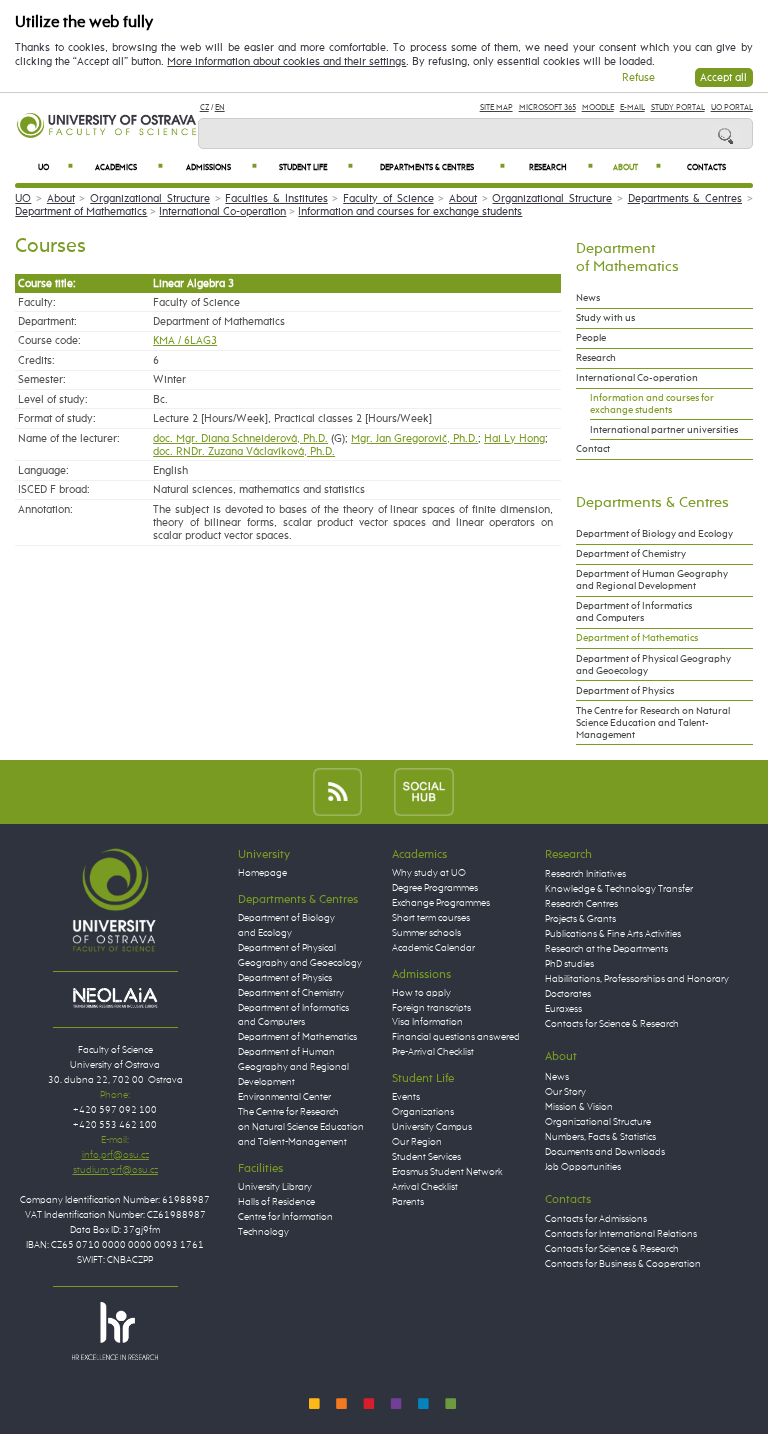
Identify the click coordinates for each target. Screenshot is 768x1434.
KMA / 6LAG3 (185, 340)
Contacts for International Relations (621, 1234)
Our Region (417, 1142)
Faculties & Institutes (276, 198)
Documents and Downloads (605, 1152)
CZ (204, 107)
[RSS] (337, 791)
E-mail (632, 107)
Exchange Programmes (441, 903)
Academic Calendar (433, 948)
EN (220, 107)
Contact (593, 449)
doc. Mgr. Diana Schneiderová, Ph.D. (240, 438)
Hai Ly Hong (514, 438)
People (591, 338)
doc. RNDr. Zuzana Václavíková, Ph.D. (244, 451)
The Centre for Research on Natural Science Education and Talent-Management (653, 723)
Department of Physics (625, 691)
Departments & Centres (442, 167)
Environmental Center (284, 1097)
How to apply (421, 993)
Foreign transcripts (431, 1008)
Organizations (423, 1112)
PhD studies (569, 964)
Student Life (316, 167)
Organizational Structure (150, 198)
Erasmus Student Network (447, 1172)
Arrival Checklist (425, 1187)
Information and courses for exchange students (410, 211)
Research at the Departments (606, 949)
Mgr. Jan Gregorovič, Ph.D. (414, 438)
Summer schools (426, 933)
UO (55, 167)
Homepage (262, 873)
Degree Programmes (435, 888)
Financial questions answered (456, 1037)
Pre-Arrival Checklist (433, 1052)
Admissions (221, 167)
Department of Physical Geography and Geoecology (653, 665)
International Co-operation (222, 211)
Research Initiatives (585, 874)
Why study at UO (429, 873)
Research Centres (581, 904)
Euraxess (563, 1009)
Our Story (565, 1092)
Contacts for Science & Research (612, 1024)
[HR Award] (115, 1330)
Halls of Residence (276, 1202)
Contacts (706, 168)
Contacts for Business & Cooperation (623, 1264)
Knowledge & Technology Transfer (619, 889)
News (588, 298)
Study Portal (678, 107)
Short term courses (431, 918)
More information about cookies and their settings (286, 62)
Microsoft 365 (547, 107)
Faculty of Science (388, 198)
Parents (408, 1202)
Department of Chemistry (631, 554)
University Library (275, 1187)
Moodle (598, 107)
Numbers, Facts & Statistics (600, 1137)
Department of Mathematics (81, 211)
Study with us (605, 318)
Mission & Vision (579, 1107)
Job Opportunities (583, 1167)
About (637, 167)
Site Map (496, 107)
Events (406, 1097)
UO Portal (732, 107)
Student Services (426, 1157)
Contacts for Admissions (596, 1219)
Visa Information (427, 1022)
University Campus (432, 1127)
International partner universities (664, 430)
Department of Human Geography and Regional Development (652, 580)
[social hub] (424, 791)
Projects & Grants (580, 919)
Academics (129, 167)
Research (561, 167)
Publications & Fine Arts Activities (613, 934)
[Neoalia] (115, 998)
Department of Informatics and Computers (634, 612)
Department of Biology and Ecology (654, 534)
